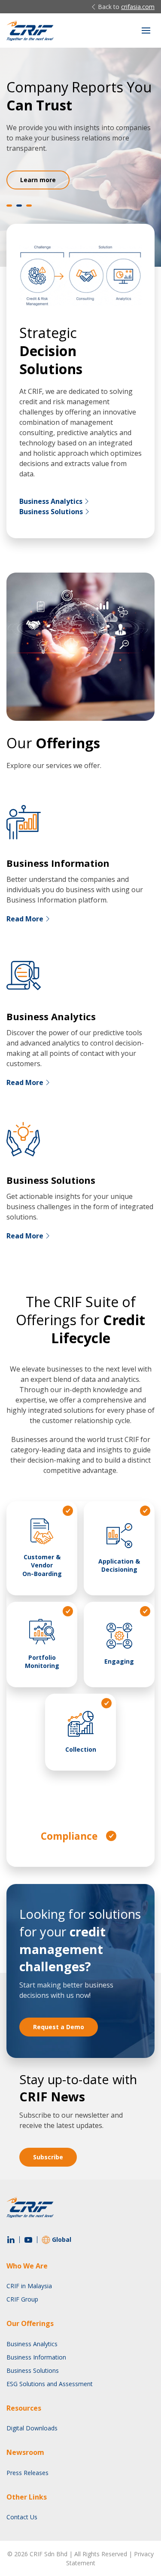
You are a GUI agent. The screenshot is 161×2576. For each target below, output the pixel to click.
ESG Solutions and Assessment (50, 2384)
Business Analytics (51, 501)
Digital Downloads (32, 2428)
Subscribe (48, 2157)
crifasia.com (138, 7)
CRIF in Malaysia (29, 2286)
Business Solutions (51, 512)
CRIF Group (22, 2299)
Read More (25, 919)
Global (62, 2239)
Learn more (38, 180)
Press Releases (27, 2473)
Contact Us (22, 2517)
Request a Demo (59, 2027)
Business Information (36, 2357)
